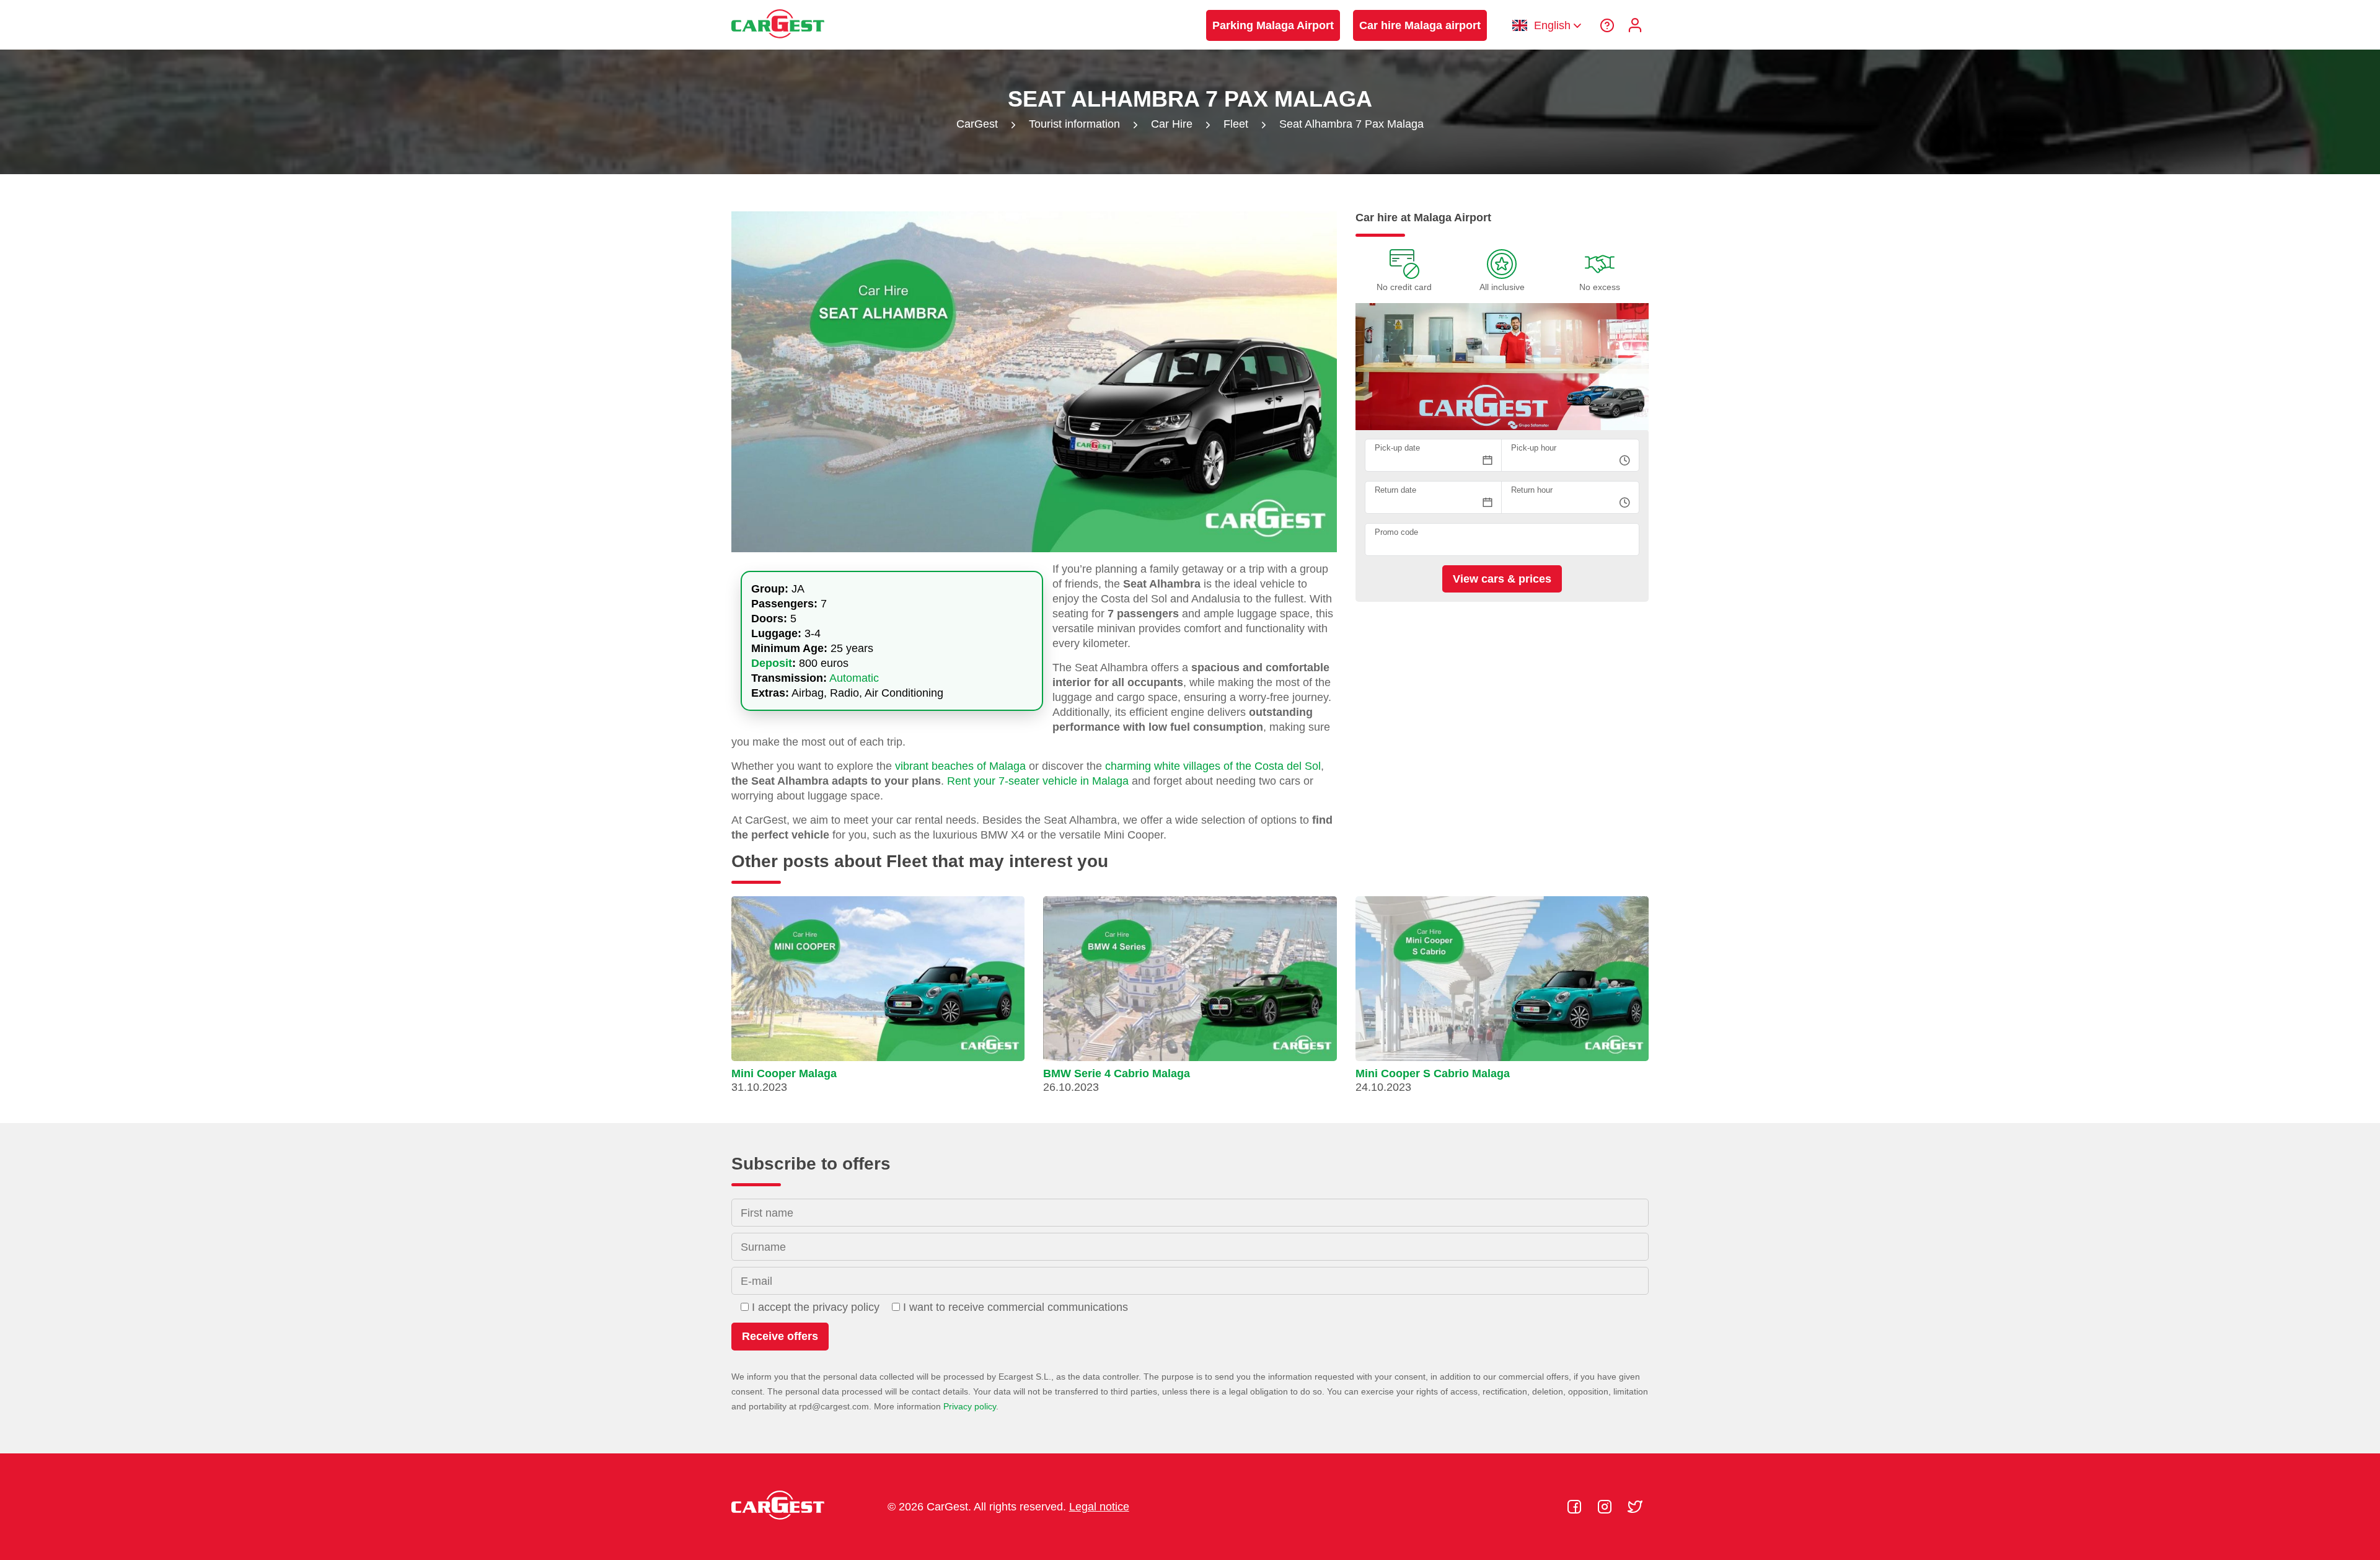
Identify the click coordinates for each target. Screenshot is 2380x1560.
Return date (1395, 491)
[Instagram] (1606, 1507)
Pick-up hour (1534, 448)
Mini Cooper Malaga (784, 1073)
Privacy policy (970, 1406)
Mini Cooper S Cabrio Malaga (1433, 1073)
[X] (1635, 1507)
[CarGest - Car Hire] (778, 44)
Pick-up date (1397, 448)
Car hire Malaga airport (1420, 25)
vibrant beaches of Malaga (960, 766)
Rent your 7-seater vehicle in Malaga (1038, 781)
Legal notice (1099, 1507)
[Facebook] (1576, 1507)
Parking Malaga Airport (1273, 25)
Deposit (772, 663)
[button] (878, 1000)
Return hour (1532, 491)
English (1552, 25)
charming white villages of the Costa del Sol (1213, 766)
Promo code (1396, 533)
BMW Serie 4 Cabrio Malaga (1117, 1073)
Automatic (854, 678)
